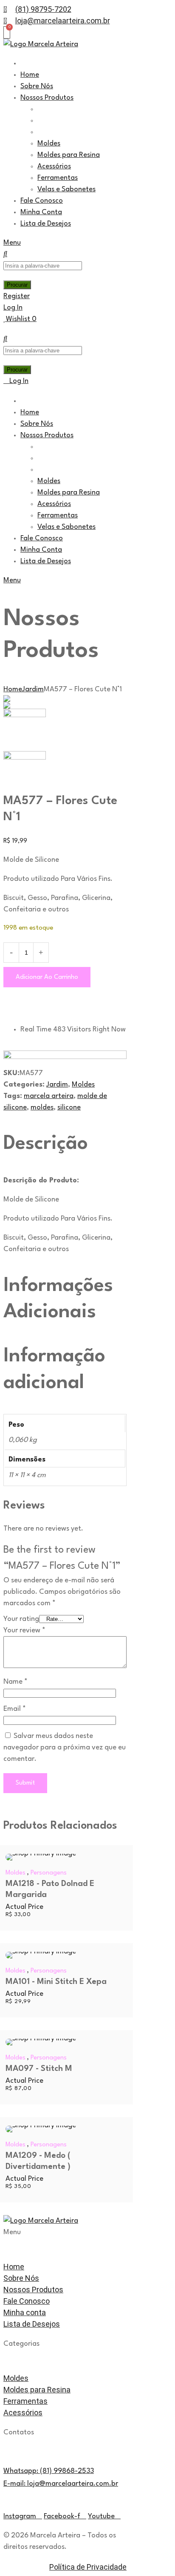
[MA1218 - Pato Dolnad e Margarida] (65, 1857)
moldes (42, 1108)
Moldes (83, 1085)
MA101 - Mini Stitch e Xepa (56, 1982)
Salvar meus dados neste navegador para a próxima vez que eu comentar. (65, 1748)
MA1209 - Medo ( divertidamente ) (38, 2161)
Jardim (33, 689)
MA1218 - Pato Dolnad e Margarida (50, 1889)
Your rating (21, 1619)
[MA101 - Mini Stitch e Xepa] (65, 1955)
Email (15, 1709)
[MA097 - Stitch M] (65, 2042)
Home (13, 689)
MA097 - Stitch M (39, 2069)
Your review (24, 1630)
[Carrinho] (7, 32)
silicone (69, 1108)
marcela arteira (49, 1096)
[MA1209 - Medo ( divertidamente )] (65, 2129)
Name (16, 1682)
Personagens (49, 1873)
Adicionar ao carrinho (47, 977)
